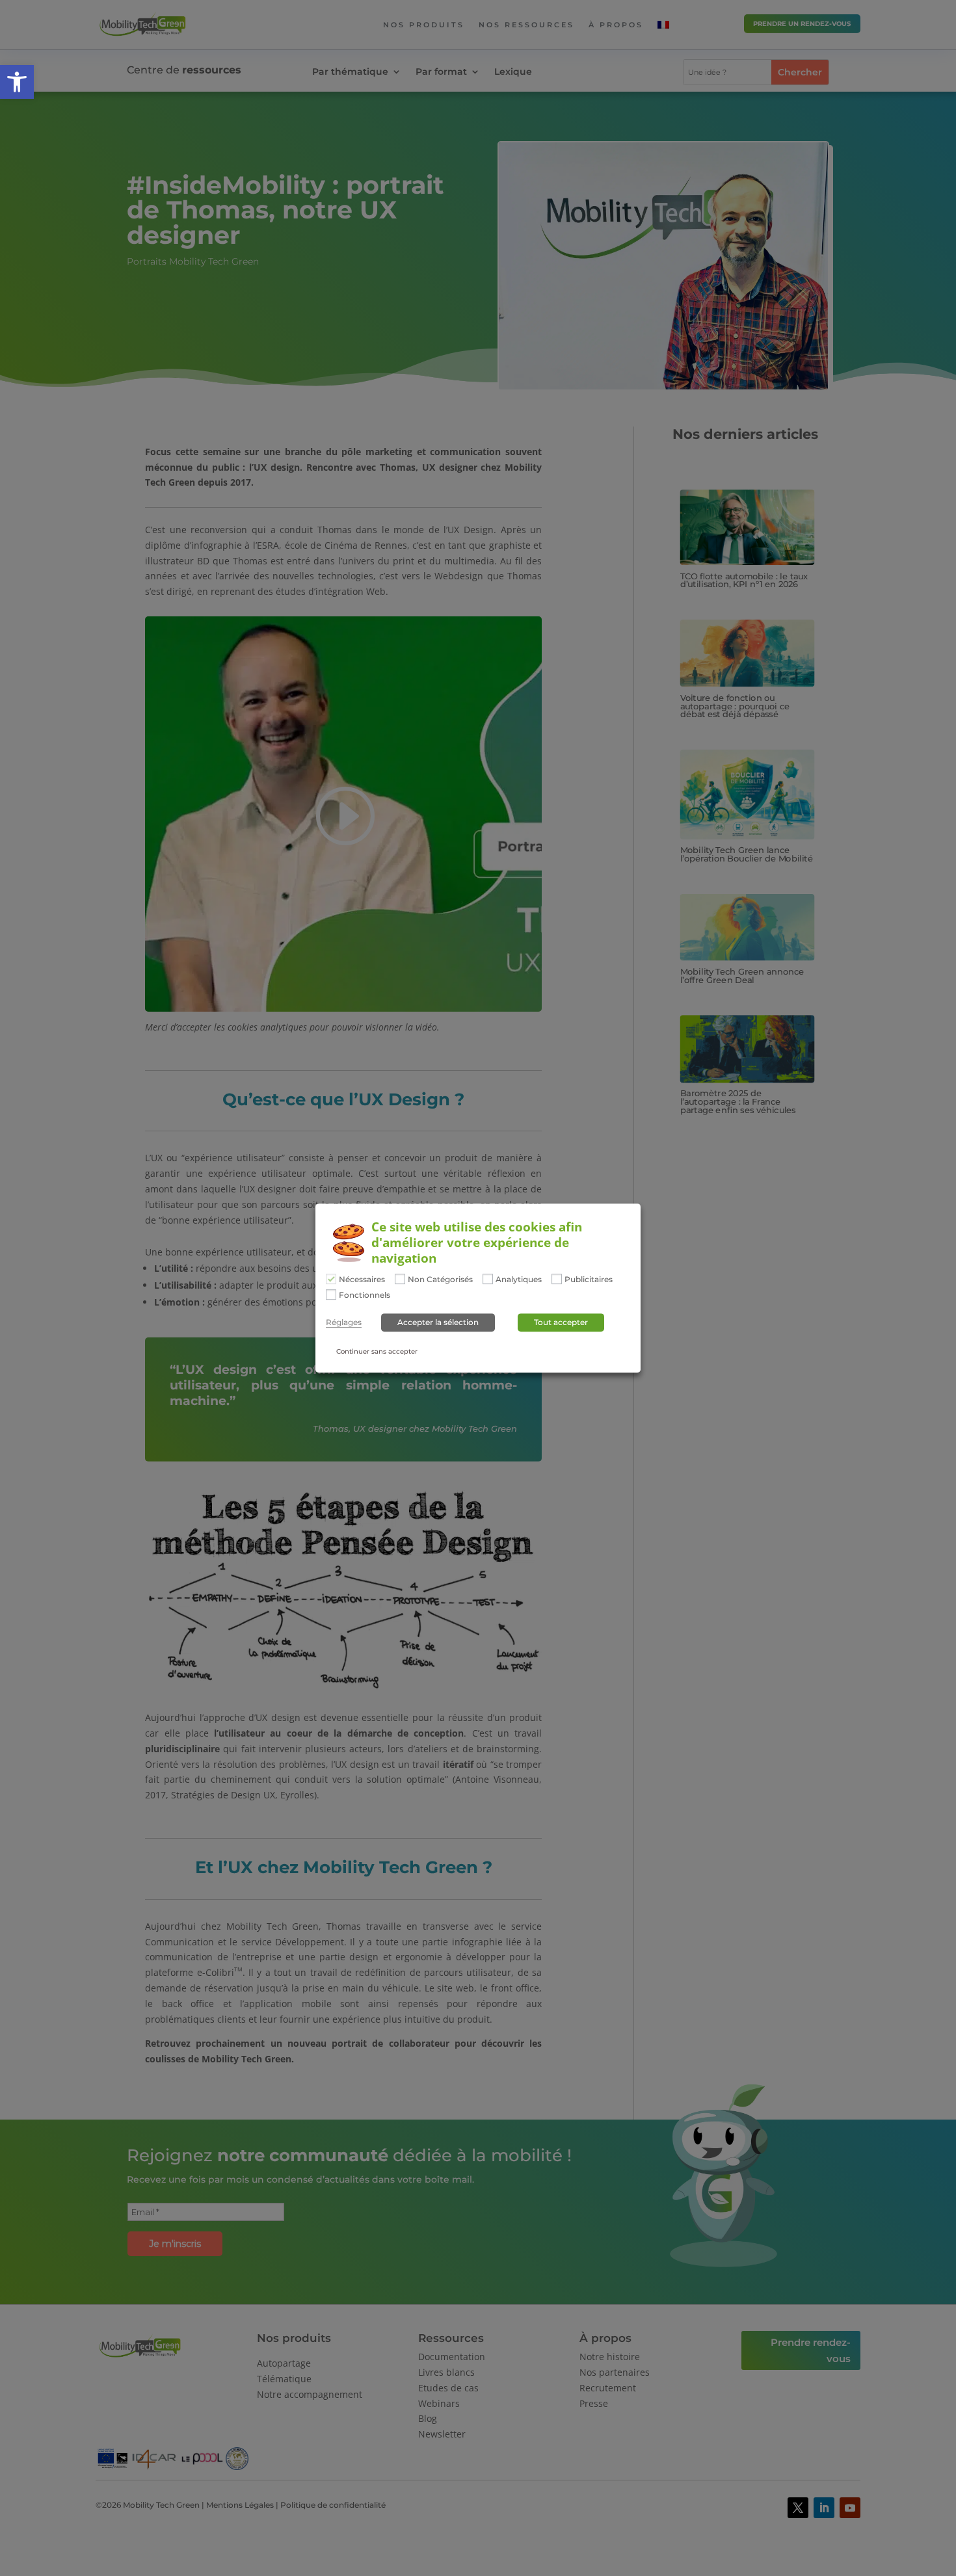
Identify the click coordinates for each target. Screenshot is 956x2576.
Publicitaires (589, 1280)
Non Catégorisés (440, 1280)
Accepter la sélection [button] (438, 1322)
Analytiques (519, 1280)
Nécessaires (362, 1280)
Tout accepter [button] (561, 1322)
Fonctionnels (365, 1295)
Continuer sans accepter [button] (377, 1351)
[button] (17, 82)
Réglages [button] (344, 1322)
